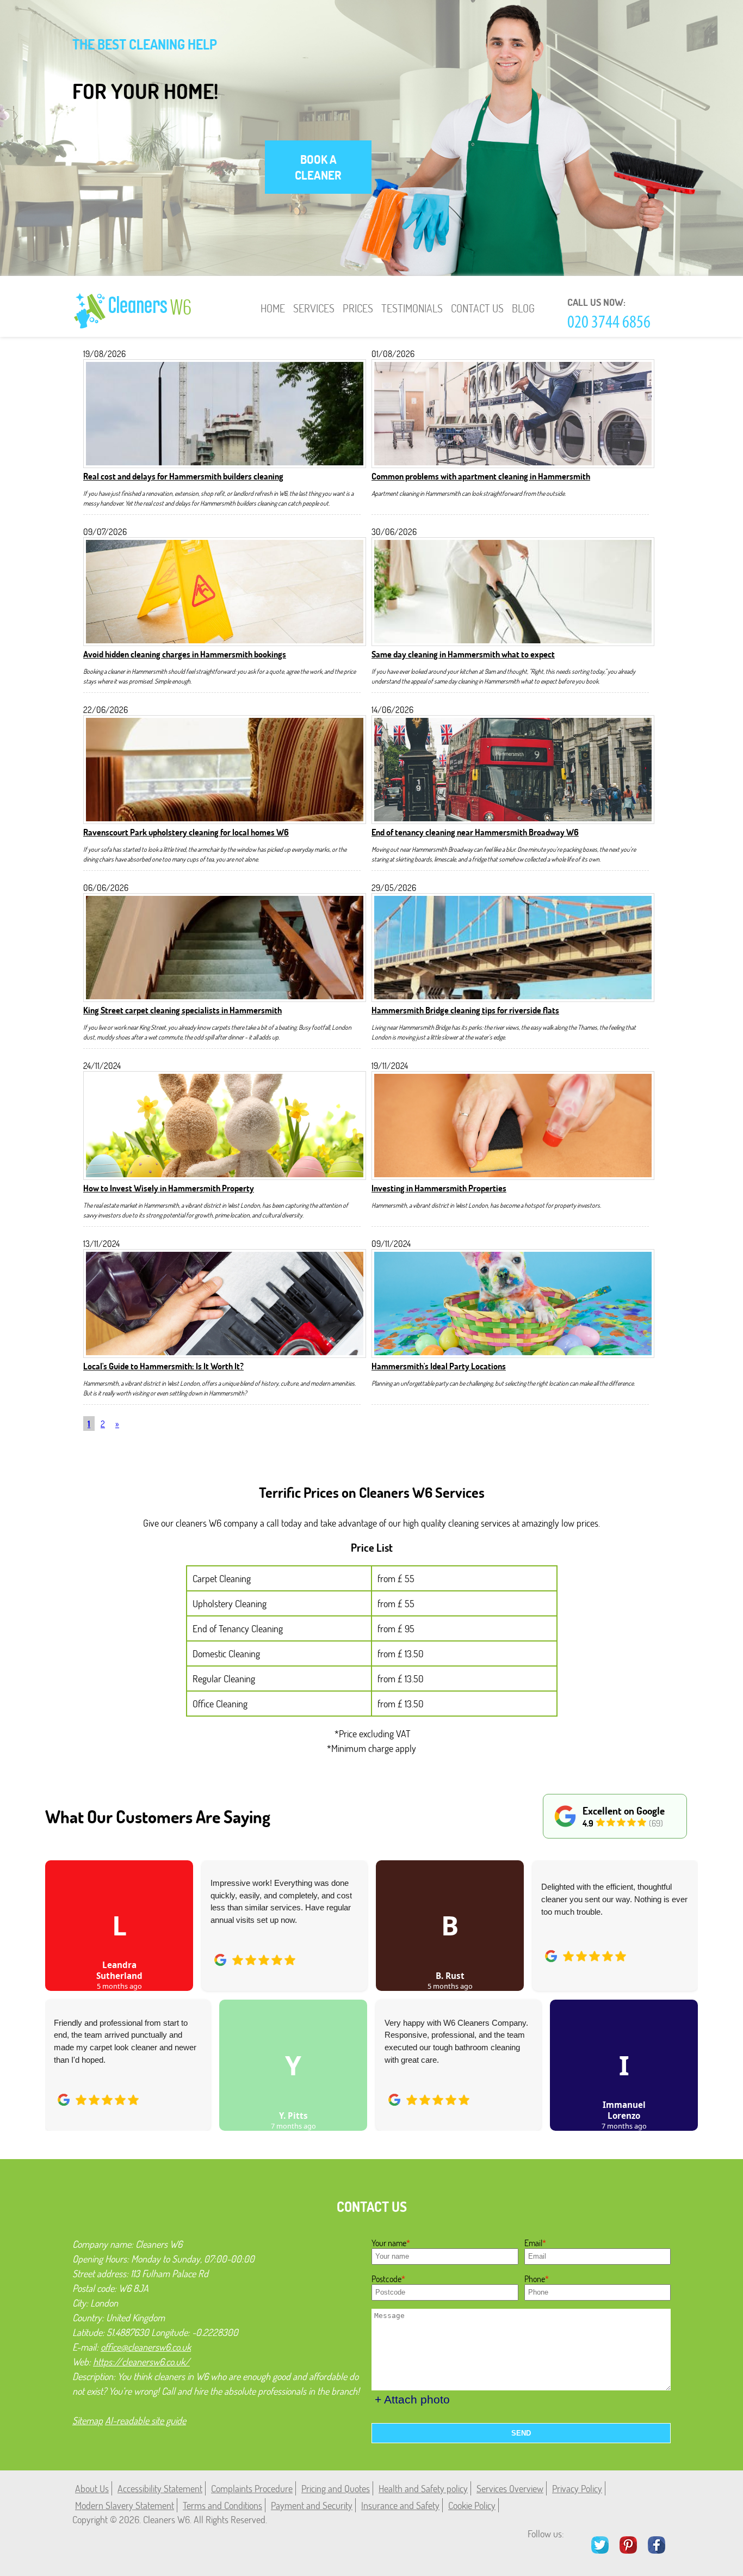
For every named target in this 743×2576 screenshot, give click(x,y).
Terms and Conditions (222, 2505)
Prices (358, 308)
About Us (92, 2488)
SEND (521, 2433)
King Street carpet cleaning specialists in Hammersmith (182, 1010)
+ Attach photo (412, 2399)
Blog (523, 308)
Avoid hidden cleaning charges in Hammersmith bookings (185, 654)
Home (273, 308)
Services (314, 308)
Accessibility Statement (160, 2488)
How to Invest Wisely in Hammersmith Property (169, 1188)
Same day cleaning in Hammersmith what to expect (463, 654)
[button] (61, 1983)
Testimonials (412, 308)
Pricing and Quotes (336, 2488)
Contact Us (477, 308)
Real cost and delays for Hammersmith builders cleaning (183, 476)
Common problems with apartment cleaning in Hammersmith (481, 476)
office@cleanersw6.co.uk (146, 2347)
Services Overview (510, 2488)
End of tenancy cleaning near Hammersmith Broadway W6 (475, 832)
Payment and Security (312, 2505)
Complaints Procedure (252, 2488)
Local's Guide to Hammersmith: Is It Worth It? (163, 1366)
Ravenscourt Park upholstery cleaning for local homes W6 (186, 832)
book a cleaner (318, 167)
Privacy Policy (577, 2488)
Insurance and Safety (400, 2505)
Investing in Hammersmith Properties (439, 1188)
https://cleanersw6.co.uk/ (141, 2362)
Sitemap (88, 2420)
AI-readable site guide (145, 2420)
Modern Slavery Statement (125, 2505)
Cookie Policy (472, 2505)
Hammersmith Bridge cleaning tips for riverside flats (465, 1010)
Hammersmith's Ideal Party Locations (439, 1366)
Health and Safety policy (423, 2488)
